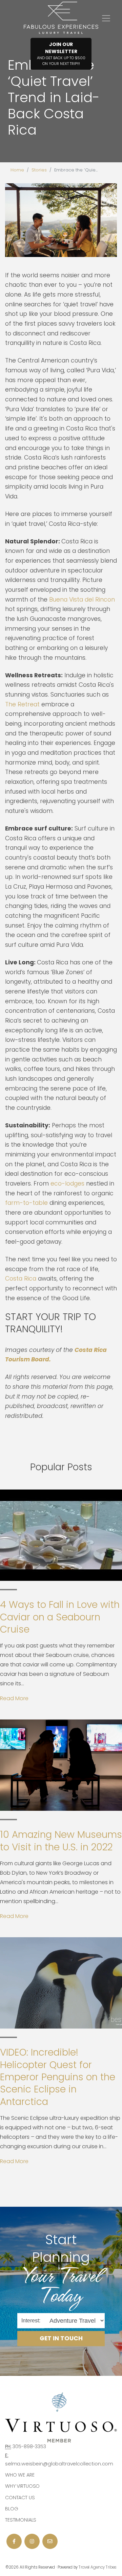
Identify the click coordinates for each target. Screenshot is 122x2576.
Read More (14, 1698)
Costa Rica (21, 1279)
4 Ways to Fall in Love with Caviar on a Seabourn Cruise (60, 1617)
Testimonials (21, 2520)
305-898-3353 (29, 2446)
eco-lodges (67, 1184)
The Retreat (22, 704)
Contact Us (20, 2498)
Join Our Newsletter (61, 54)
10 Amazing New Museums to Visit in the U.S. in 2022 (61, 1841)
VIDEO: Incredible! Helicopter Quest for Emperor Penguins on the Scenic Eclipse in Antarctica (58, 2077)
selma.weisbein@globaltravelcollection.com (59, 2464)
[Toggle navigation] (106, 18)
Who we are (20, 2475)
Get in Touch (61, 2339)
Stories (39, 170)
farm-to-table (26, 1203)
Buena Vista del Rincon (82, 600)
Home (17, 170)
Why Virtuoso (22, 2486)
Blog (12, 2509)
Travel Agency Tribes (98, 2567)
